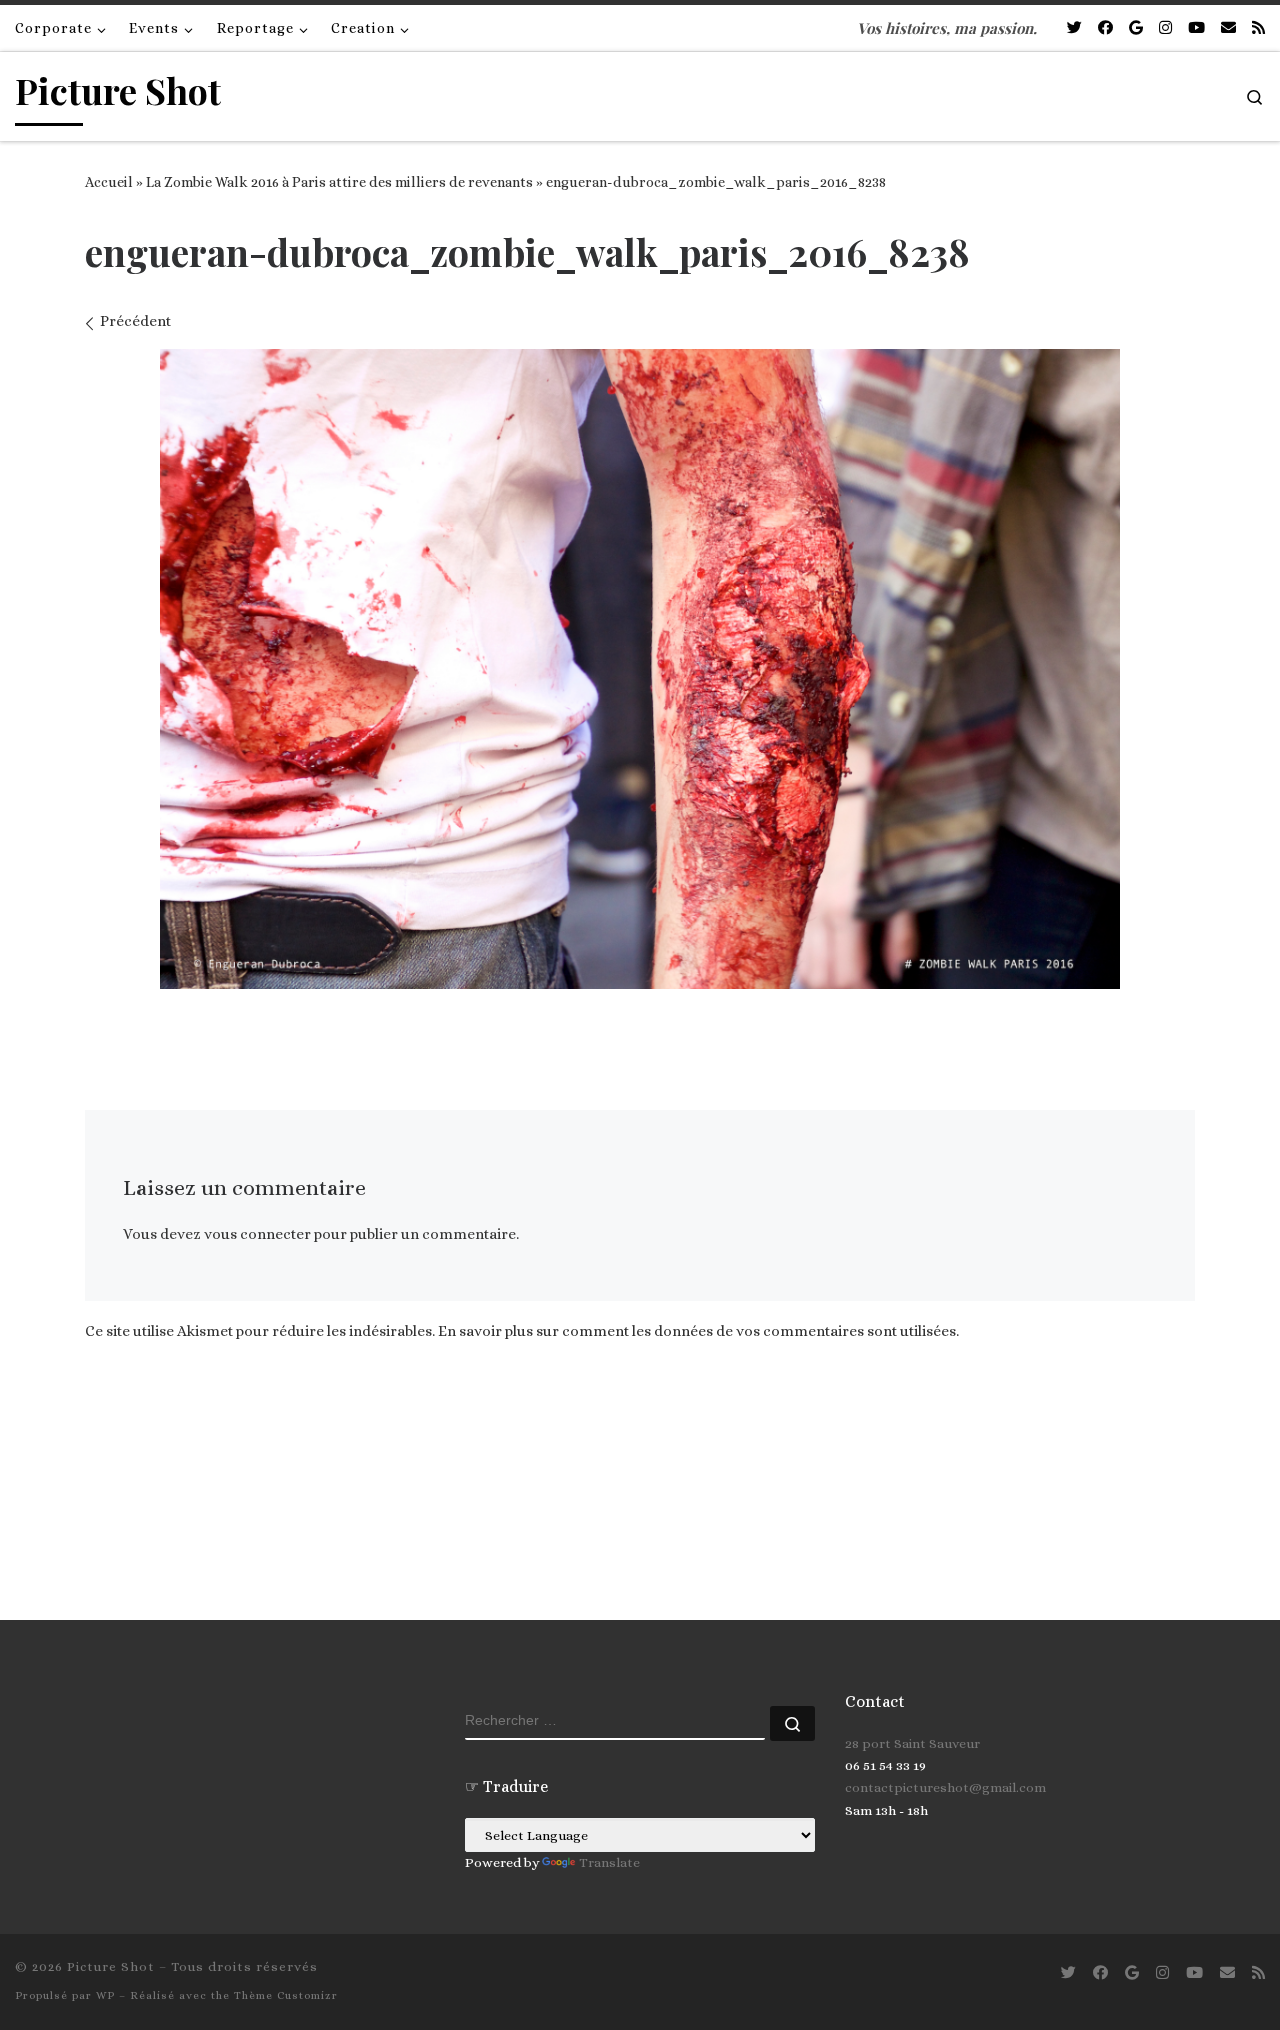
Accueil (109, 182)
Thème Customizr (286, 1995)
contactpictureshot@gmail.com (945, 1787)
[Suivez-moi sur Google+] (1136, 28)
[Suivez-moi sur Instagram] (1165, 28)
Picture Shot (111, 1966)
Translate (609, 1862)
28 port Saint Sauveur (912, 1743)
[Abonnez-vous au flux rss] (1258, 28)
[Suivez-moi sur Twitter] (1074, 28)
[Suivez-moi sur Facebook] (1105, 28)
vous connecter (257, 1234)
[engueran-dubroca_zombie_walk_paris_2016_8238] (640, 669)
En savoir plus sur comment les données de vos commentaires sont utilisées (697, 1331)
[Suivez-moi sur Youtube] (1196, 28)
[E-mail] (1228, 28)
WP (105, 1995)
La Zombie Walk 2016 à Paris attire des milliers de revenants (339, 182)
